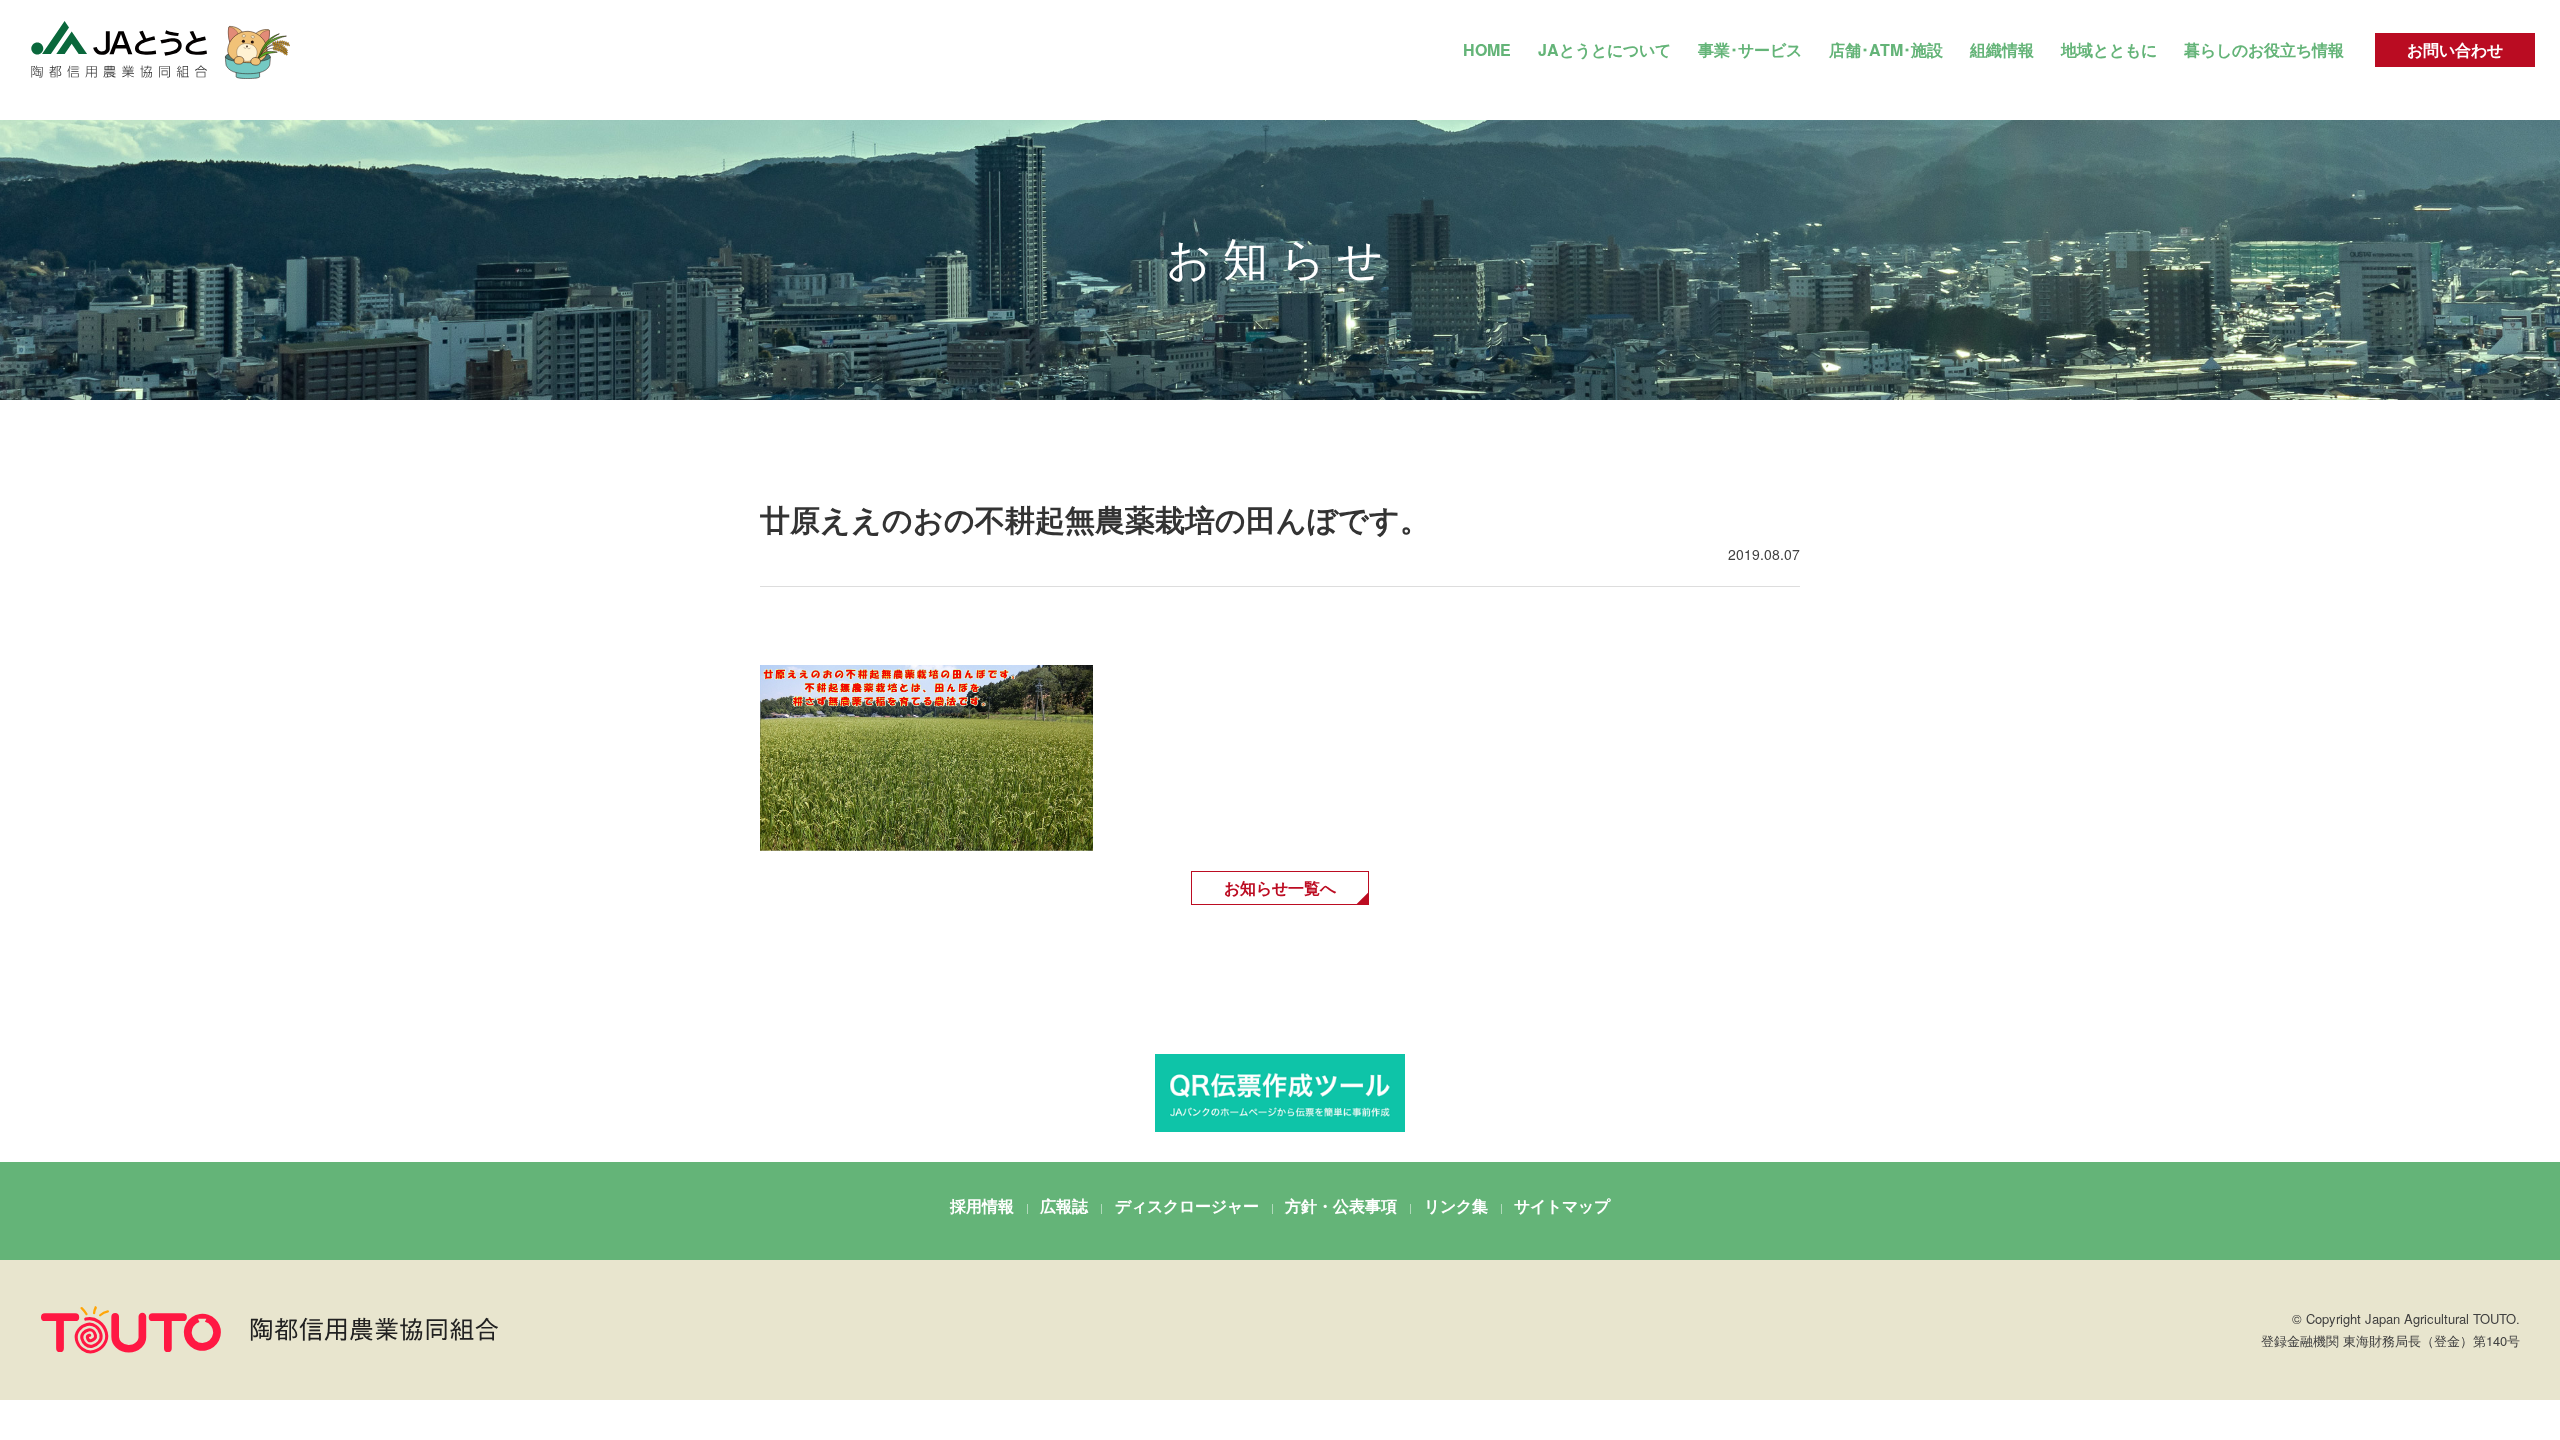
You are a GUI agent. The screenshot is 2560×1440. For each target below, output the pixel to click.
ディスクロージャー (1187, 1205)
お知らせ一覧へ (1280, 887)
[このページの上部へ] (2459, 1310)
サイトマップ (1562, 1205)
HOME (1487, 49)
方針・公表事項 (1341, 1205)
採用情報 (982, 1205)
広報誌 (1064, 1205)
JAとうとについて (1604, 49)
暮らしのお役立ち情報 (2264, 49)
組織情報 (2002, 49)
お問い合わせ (2455, 49)
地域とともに (2109, 49)
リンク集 (1456, 1205)
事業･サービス (1750, 49)
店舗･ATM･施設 (1886, 49)
